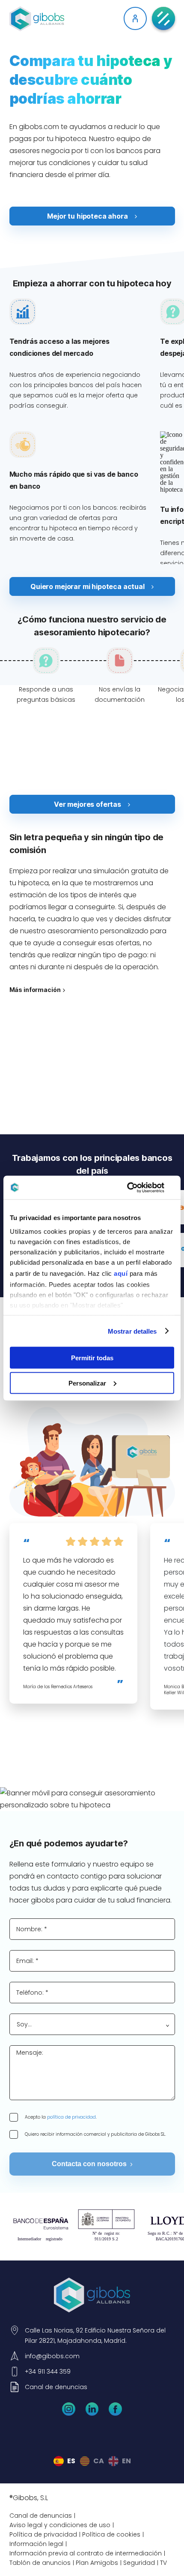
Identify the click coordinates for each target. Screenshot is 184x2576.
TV (163, 2563)
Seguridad (139, 2563)
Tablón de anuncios (40, 2563)
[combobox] (92, 2024)
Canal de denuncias (41, 2516)
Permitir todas (92, 1358)
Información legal (36, 2544)
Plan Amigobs (97, 2563)
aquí (121, 1273)
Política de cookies (111, 2534)
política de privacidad (71, 2117)
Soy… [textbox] (24, 2024)
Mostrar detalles (132, 1331)
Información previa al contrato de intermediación (86, 2553)
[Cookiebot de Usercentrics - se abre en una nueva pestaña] (137, 1187)
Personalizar (87, 1383)
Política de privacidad (43, 2534)
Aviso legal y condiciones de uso (60, 2525)
